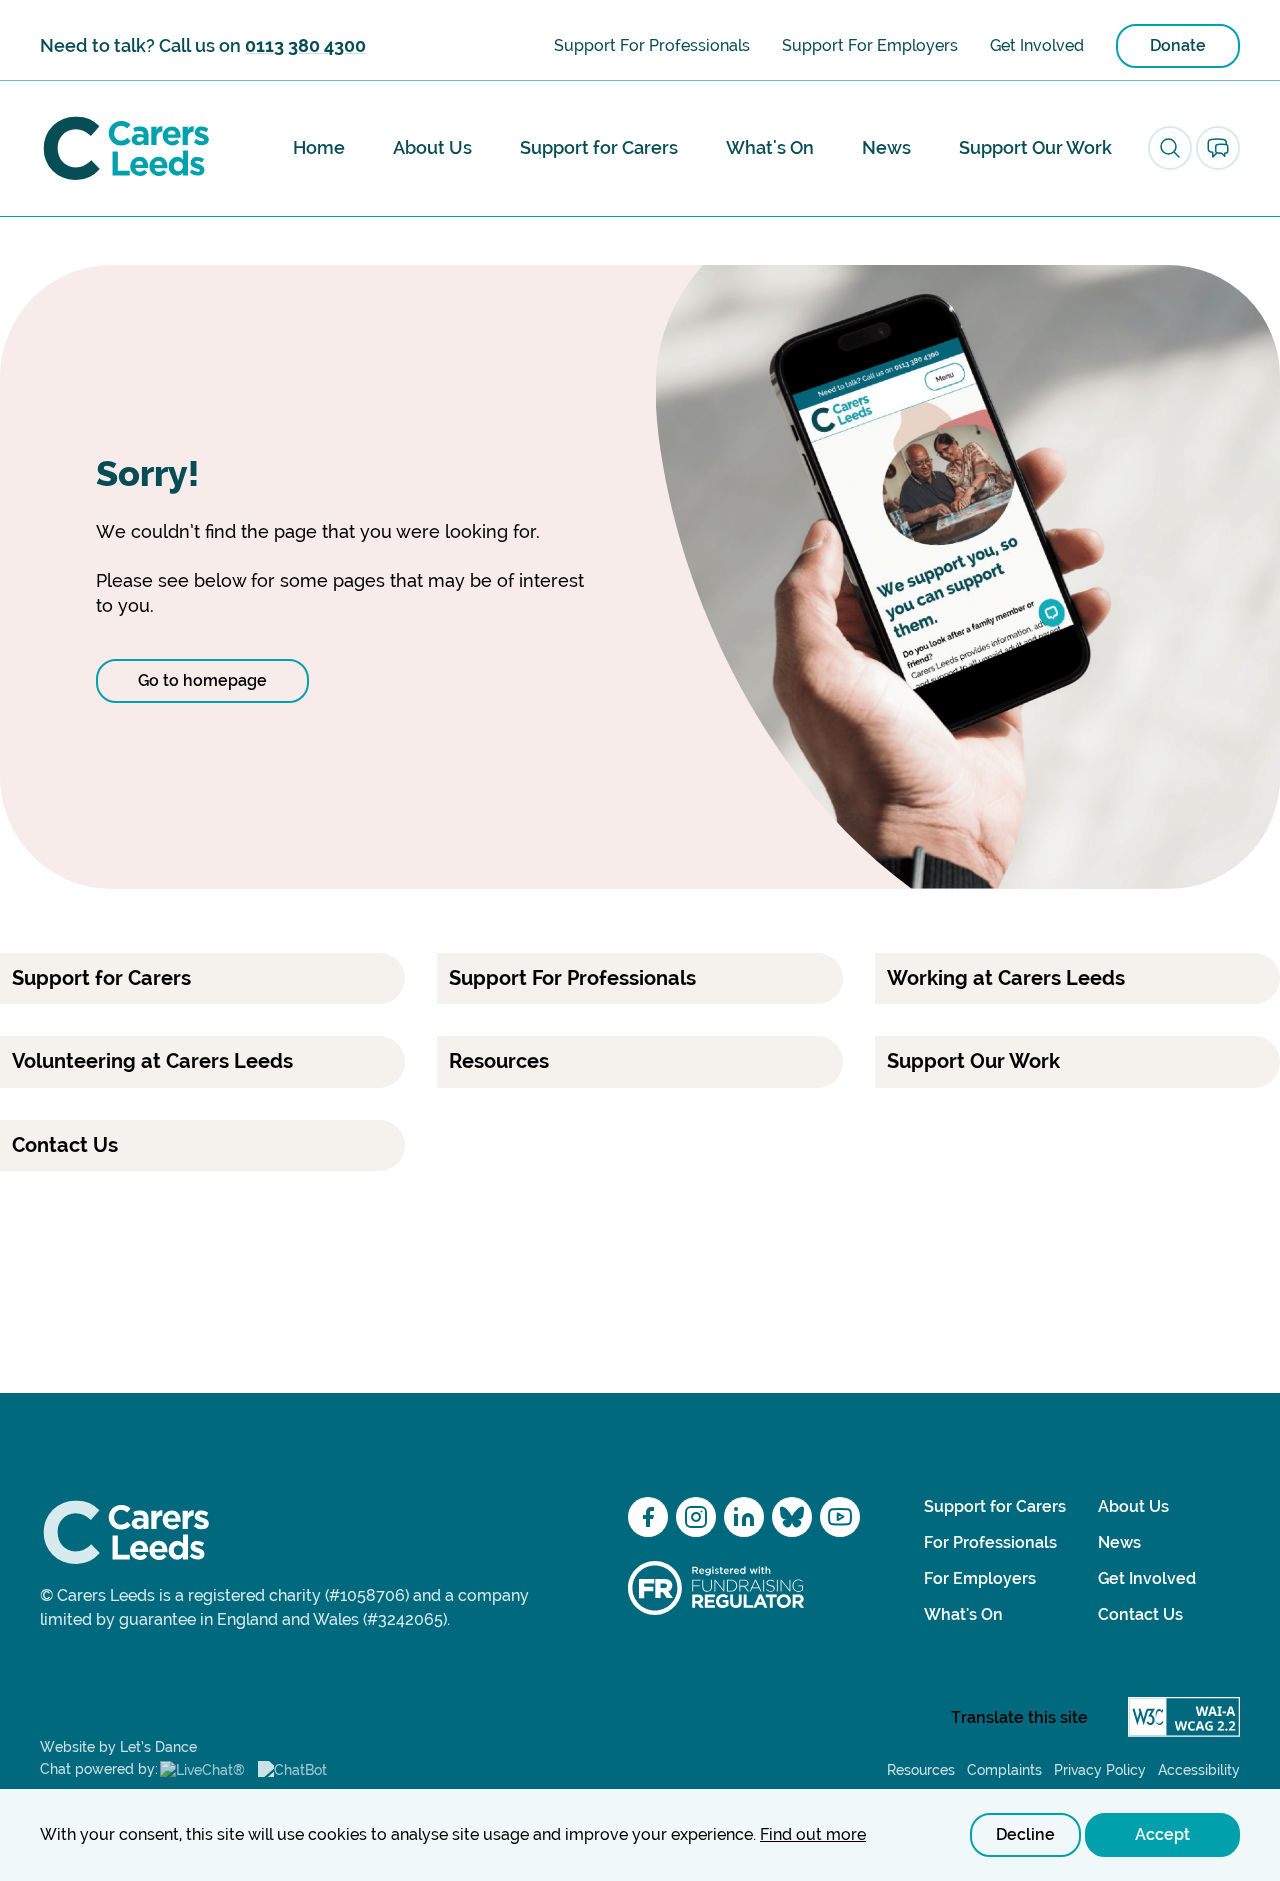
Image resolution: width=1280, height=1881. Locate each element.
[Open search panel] (1170, 148)
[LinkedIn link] (744, 1517)
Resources (921, 1770)
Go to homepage (202, 680)
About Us (432, 147)
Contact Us (1140, 1614)
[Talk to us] (1218, 148)
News (886, 147)
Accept (1162, 1834)
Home (319, 147)
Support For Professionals (652, 45)
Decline (1025, 1834)
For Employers (980, 1578)
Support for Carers (599, 147)
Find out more (813, 1834)
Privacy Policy (1100, 1770)
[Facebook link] (648, 1517)
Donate (1178, 45)
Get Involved (1037, 45)
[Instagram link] (696, 1517)
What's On (770, 147)
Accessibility (1199, 1770)
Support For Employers (870, 45)
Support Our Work (1035, 147)
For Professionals (990, 1542)
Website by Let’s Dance (118, 1747)
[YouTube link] (840, 1517)
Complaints (1004, 1770)
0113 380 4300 (305, 45)
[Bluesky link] (792, 1517)
